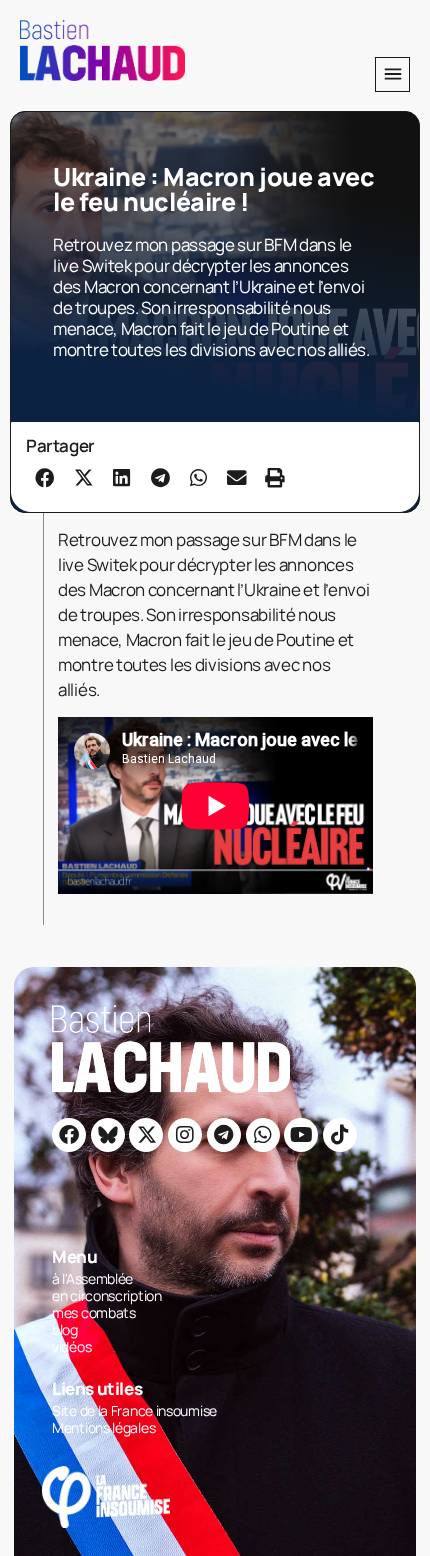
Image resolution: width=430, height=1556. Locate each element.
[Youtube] (301, 1135)
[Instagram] (185, 1135)
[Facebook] (69, 1135)
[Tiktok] (340, 1135)
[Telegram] (224, 1135)
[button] (392, 74)
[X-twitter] (146, 1135)
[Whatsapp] (263, 1135)
